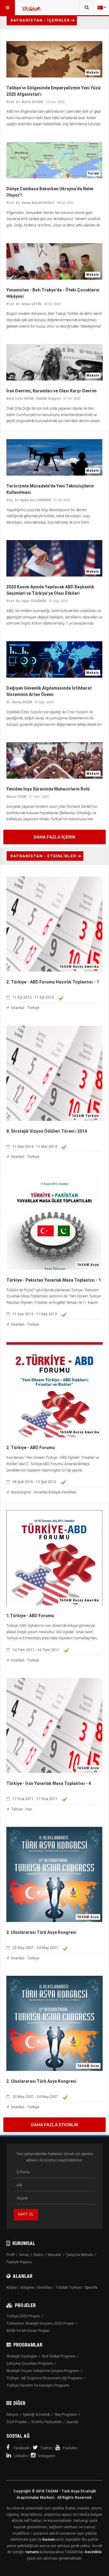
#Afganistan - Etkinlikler (43, 856)
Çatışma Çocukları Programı (30, 2364)
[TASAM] (31, 11)
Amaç (24, 2255)
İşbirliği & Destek (36, 2415)
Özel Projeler (17, 2422)
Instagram (47, 2456)
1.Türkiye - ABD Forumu (30, 1616)
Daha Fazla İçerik (55, 837)
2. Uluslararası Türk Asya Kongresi (41, 1932)
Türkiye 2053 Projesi (23, 2316)
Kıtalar (12, 2288)
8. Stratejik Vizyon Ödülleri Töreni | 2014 (47, 1131)
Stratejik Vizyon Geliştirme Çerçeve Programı (43, 2371)
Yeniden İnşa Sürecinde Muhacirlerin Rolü (48, 789)
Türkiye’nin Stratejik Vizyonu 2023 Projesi (40, 2323)
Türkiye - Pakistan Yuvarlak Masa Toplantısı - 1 (54, 1280)
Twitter (46, 2448)
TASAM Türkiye (68, 2288)
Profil (11, 2255)
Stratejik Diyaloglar (22, 2356)
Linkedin (20, 2456)
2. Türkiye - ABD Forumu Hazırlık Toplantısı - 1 (53, 982)
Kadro (38, 2255)
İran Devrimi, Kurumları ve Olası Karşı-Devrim (51, 391)
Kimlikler (45, 2288)
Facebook (21, 2448)
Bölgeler (27, 2288)
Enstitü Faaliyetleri (47, 2422)
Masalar (55, 2255)
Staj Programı (66, 2415)
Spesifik (91, 2288)
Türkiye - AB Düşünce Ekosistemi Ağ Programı (44, 2378)
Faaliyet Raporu (19, 2262)
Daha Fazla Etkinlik (55, 2125)
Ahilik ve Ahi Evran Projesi (28, 2331)
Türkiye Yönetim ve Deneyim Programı (38, 2385)
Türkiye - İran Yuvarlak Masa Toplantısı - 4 (49, 1783)
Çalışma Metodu (80, 2255)
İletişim (12, 2415)
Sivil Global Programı (59, 2356)
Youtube (69, 2448)
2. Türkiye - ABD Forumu (31, 1448)
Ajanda (72, 2422)
